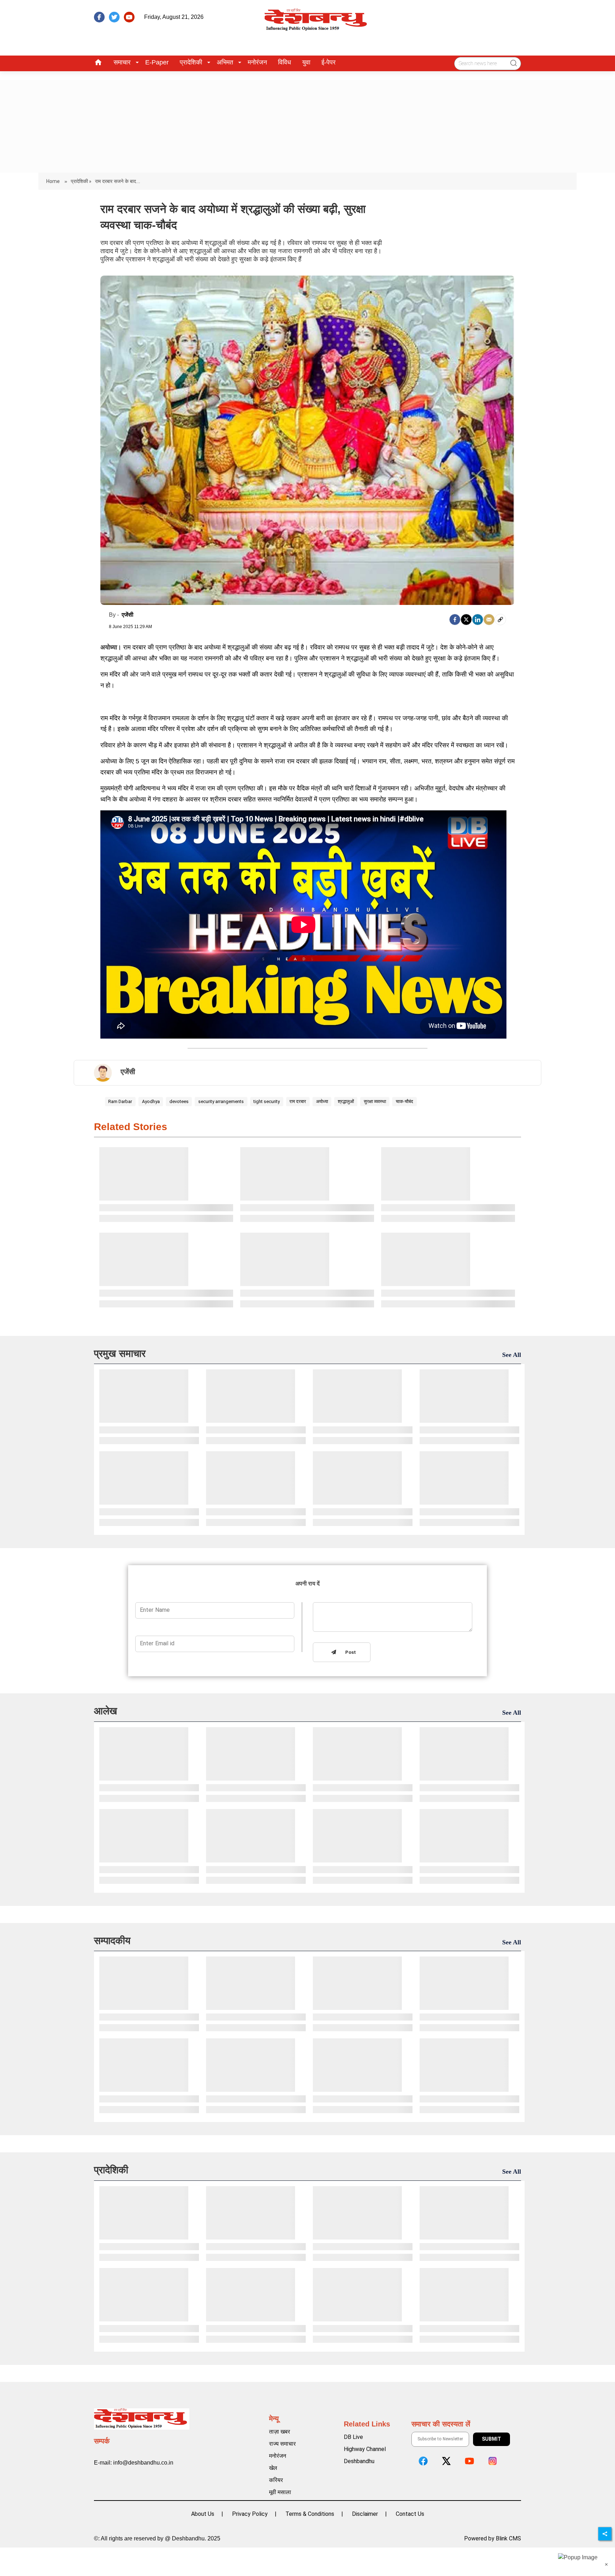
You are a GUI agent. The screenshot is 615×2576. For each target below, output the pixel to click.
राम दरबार (298, 1101)
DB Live (353, 2437)
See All (512, 1355)
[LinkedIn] (478, 620)
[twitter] (114, 17)
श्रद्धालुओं (346, 1101)
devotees (179, 1101)
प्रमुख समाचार (120, 1354)
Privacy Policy (250, 2514)
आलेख (106, 1711)
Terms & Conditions (310, 2514)
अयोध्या (322, 1101)
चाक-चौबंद (404, 1101)
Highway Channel (365, 2449)
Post (349, 1653)
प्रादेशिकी (191, 62)
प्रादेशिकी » (81, 181)
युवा (306, 62)
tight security (267, 1101)
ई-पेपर (328, 62)
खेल (273, 2468)
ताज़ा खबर (280, 2432)
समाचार (122, 62)
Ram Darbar (120, 1101)
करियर (276, 2480)
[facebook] (99, 17)
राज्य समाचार (282, 2444)
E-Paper (157, 62)
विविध (285, 62)
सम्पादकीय (112, 1941)
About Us (203, 2514)
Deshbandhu (359, 2461)
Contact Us (410, 2514)
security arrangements (221, 1101)
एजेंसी (128, 615)
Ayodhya (151, 1101)
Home (54, 181)
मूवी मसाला (280, 2492)
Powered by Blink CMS (493, 2538)
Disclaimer (365, 2514)
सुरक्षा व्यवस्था (375, 1101)
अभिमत (225, 62)
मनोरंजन (257, 62)
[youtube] (129, 17)
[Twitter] (466, 620)
